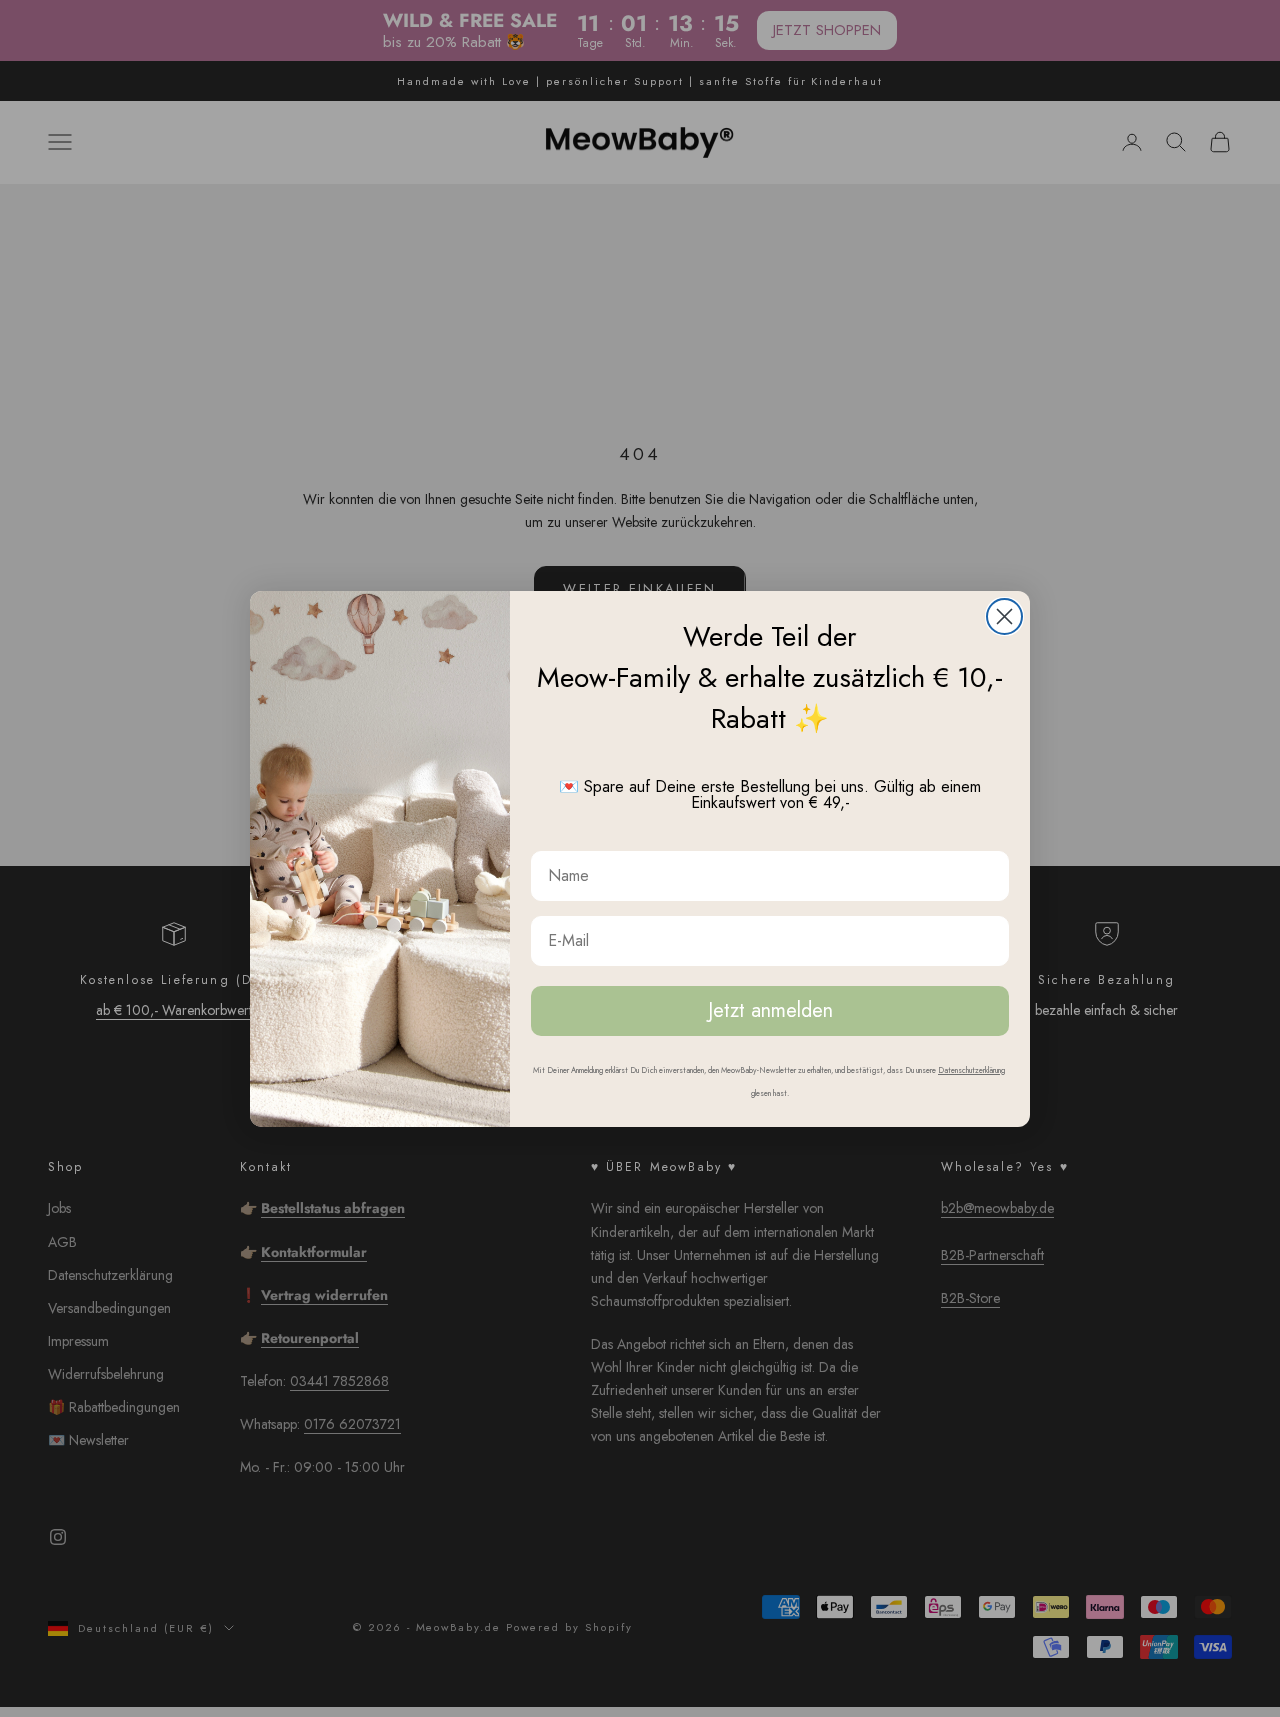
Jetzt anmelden (770, 1010)
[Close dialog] (1004, 616)
